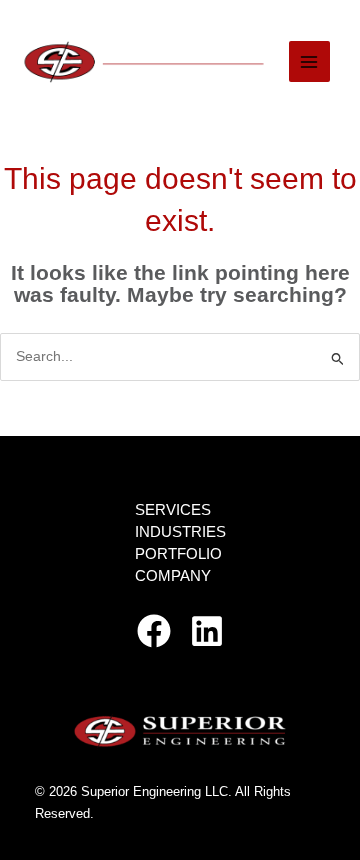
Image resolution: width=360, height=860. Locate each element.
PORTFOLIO (178, 554)
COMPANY (173, 576)
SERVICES (173, 510)
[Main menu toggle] (309, 61)
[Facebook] (154, 631)
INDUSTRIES (180, 532)
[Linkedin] (207, 631)
